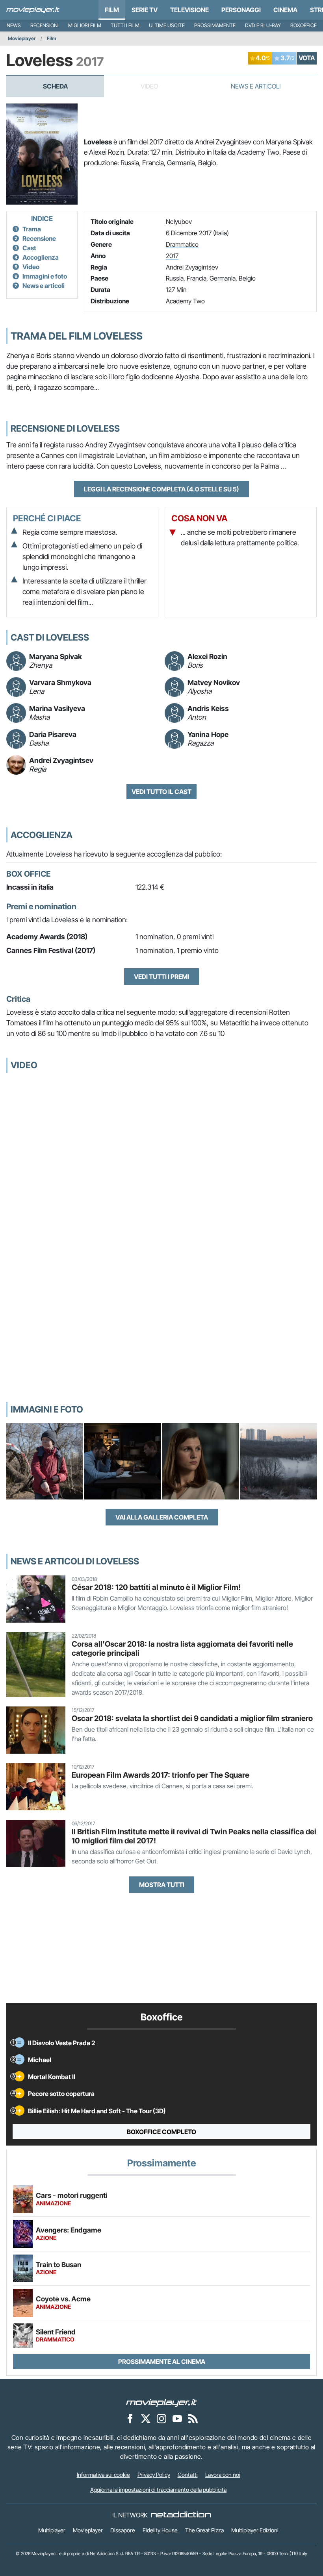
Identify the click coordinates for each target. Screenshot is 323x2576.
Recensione (39, 238)
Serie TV (145, 10)
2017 (172, 256)
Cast (29, 248)
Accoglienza (41, 257)
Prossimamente (215, 25)
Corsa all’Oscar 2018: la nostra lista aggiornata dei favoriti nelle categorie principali (182, 1648)
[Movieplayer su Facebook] (130, 2419)
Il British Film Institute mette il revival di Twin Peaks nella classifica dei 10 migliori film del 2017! (194, 1836)
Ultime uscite (167, 25)
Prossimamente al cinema (162, 2362)
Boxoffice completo (161, 2132)
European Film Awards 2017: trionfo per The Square (161, 1775)
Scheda (55, 86)
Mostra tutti (162, 1885)
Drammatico (182, 244)
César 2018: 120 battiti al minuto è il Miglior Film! (156, 1587)
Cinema (285, 10)
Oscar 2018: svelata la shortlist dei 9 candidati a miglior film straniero (192, 1718)
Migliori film (85, 25)
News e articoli (44, 286)
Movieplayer (22, 38)
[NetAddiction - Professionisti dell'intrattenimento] (181, 2515)
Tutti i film (125, 25)
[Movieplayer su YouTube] (177, 2419)
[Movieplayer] (161, 2402)
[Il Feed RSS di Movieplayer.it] (193, 2419)
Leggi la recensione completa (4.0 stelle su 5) (161, 489)
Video (31, 267)
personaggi (241, 10)
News (14, 25)
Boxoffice (304, 25)
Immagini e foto (45, 276)
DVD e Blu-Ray (263, 25)
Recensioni (45, 25)
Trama (32, 229)
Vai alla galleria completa (162, 1517)
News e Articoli (256, 86)
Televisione (189, 10)
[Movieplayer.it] (33, 10)
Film (112, 10)
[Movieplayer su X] (146, 2419)
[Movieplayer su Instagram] (161, 2419)
